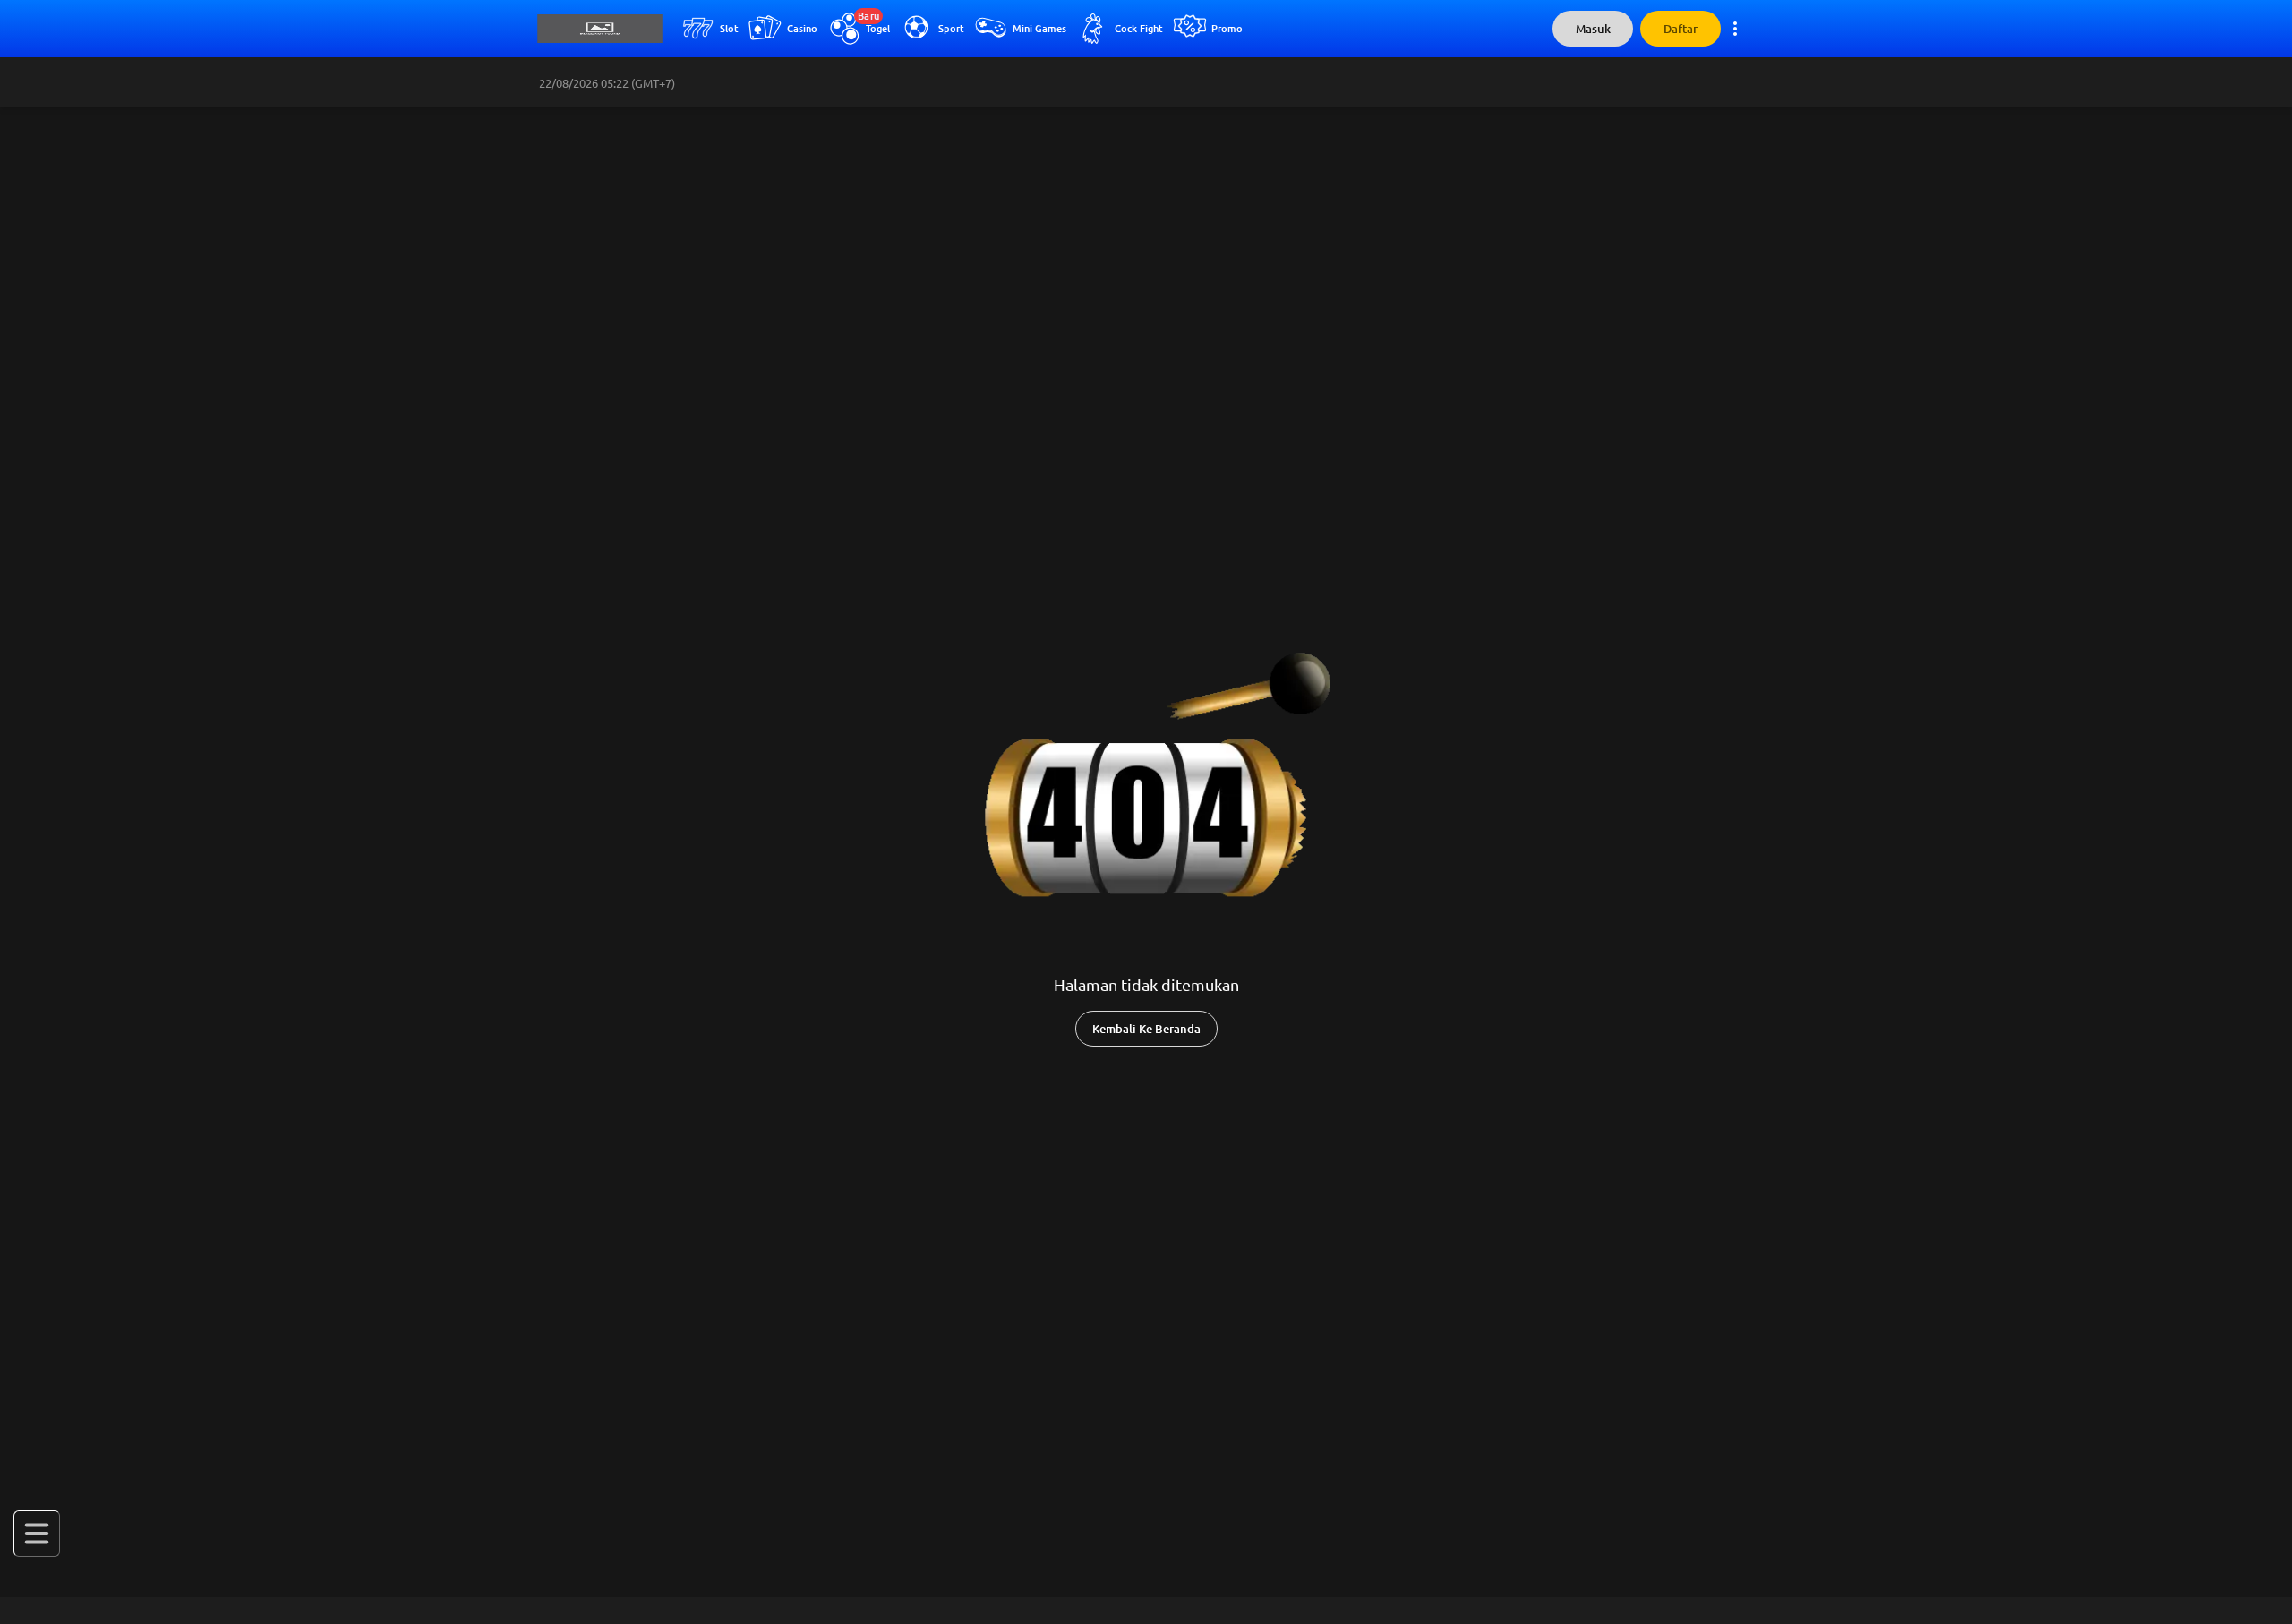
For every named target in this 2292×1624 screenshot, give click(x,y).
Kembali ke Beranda (1146, 1029)
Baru (868, 16)
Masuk (1593, 29)
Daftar (1681, 29)
